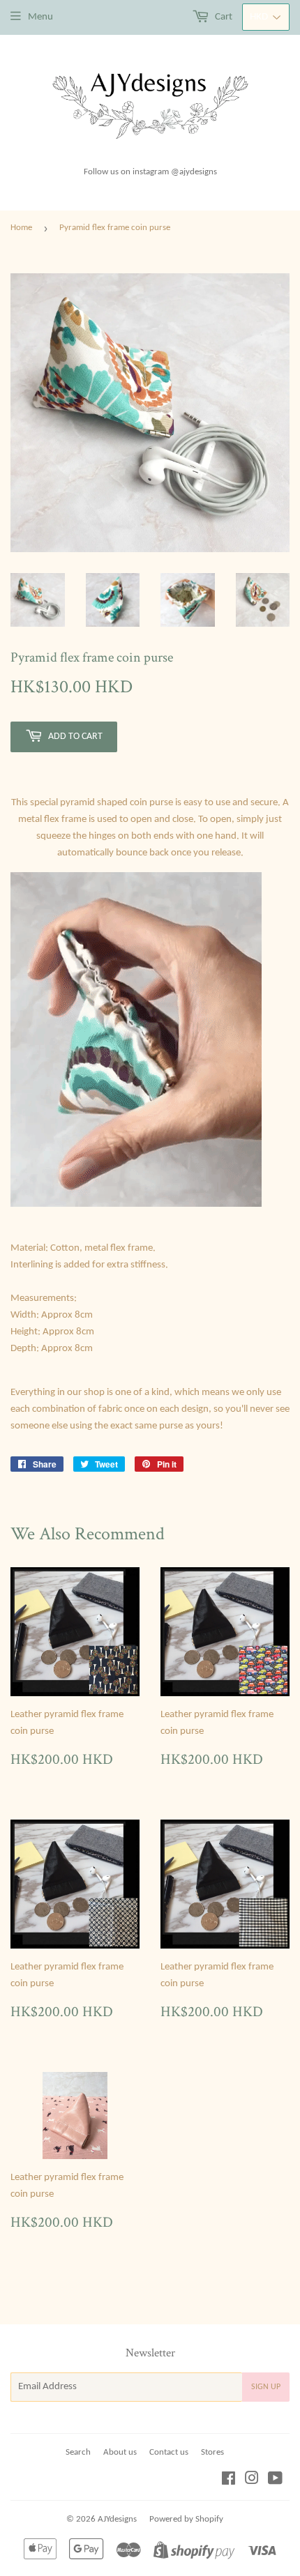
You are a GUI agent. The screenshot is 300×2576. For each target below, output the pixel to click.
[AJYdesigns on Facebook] (228, 2481)
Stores (212, 2452)
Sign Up (266, 2387)
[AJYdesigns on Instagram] (252, 2481)
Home (21, 228)
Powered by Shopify (186, 2519)
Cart (223, 17)
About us (120, 2452)
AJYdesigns (117, 2519)
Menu (40, 17)
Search (78, 2452)
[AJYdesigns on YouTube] (275, 2481)
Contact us (169, 2452)
